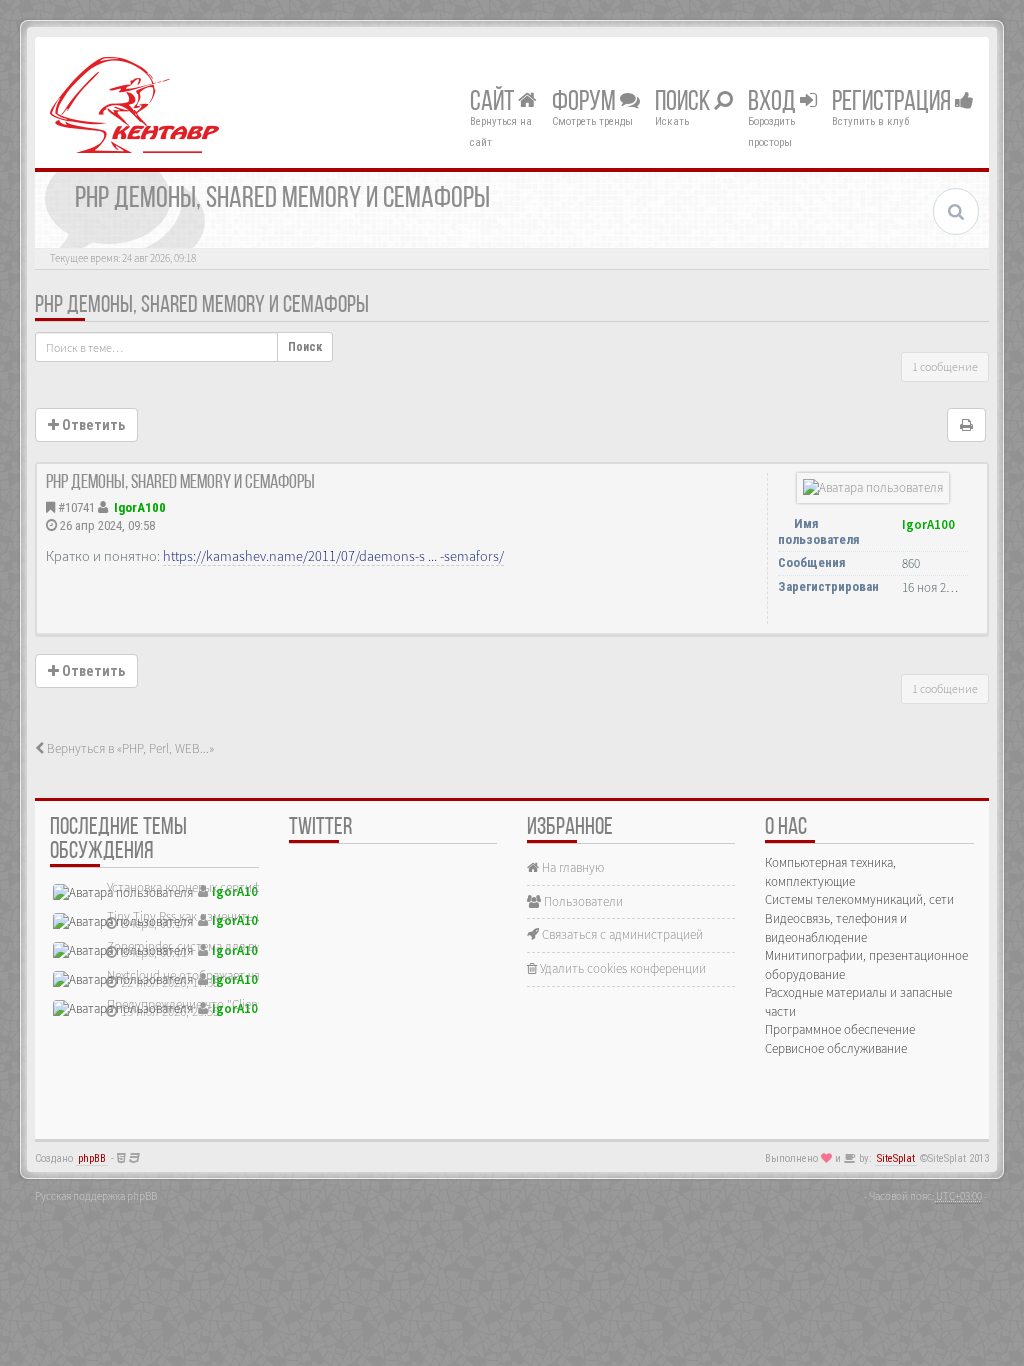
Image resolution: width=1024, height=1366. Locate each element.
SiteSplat (896, 1158)
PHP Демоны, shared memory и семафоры (202, 306)
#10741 (76, 507)
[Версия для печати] (966, 425)
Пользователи (582, 901)
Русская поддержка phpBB (96, 1196)
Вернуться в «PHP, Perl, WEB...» (129, 748)
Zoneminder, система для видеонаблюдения (228, 946)
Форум (586, 103)
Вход (774, 103)
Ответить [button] (92, 425)
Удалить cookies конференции (621, 968)
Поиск (684, 103)
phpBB (92, 1158)
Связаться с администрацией (621, 934)
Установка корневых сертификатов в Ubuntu (229, 887)
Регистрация (893, 103)
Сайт (494, 103)
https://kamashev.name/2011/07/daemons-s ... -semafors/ (333, 556)
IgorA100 (140, 507)
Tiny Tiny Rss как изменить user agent (208, 916)
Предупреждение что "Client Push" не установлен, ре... (257, 1004)
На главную (571, 867)
